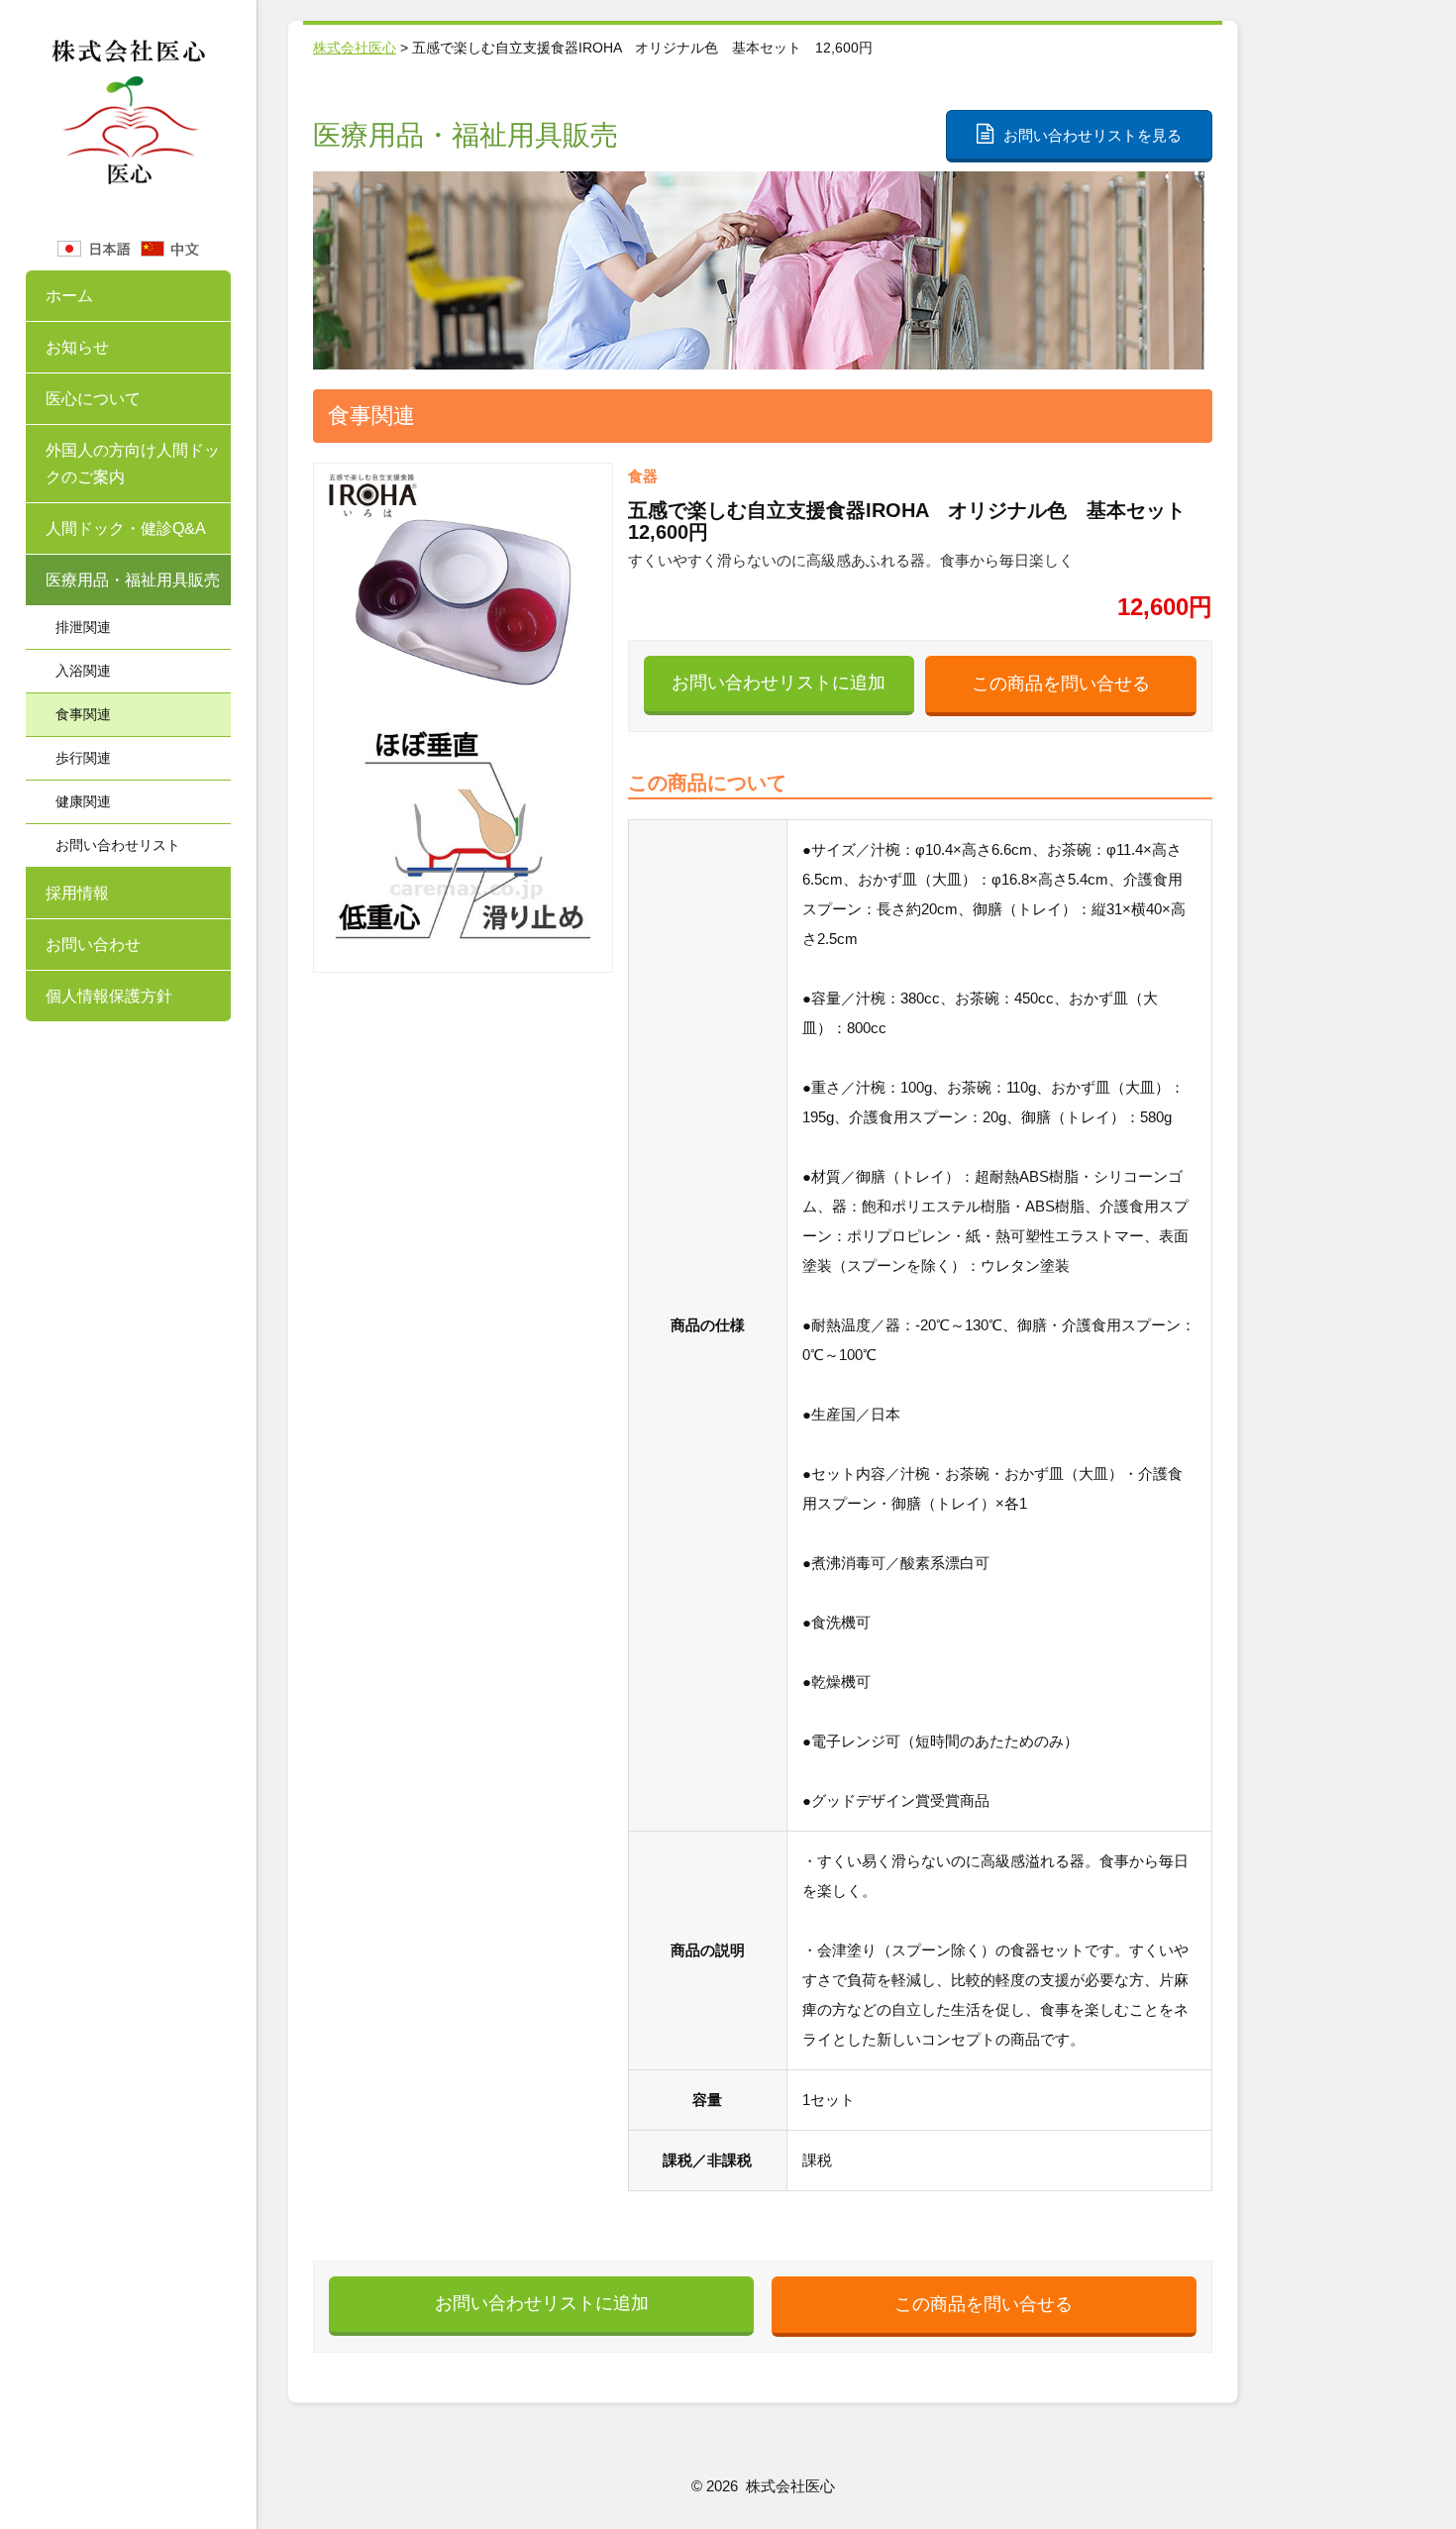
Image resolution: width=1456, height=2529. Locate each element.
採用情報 (77, 893)
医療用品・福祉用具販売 (133, 580)
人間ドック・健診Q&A (126, 528)
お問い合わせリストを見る (1092, 135)
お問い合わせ (93, 945)
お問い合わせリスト (118, 845)
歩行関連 (83, 758)
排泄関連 (83, 627)
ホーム (69, 296)
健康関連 (83, 801)
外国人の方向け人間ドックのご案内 (133, 464)
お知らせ (77, 347)
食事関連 (83, 714)
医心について (93, 399)
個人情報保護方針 (109, 996)
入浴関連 (83, 671)
